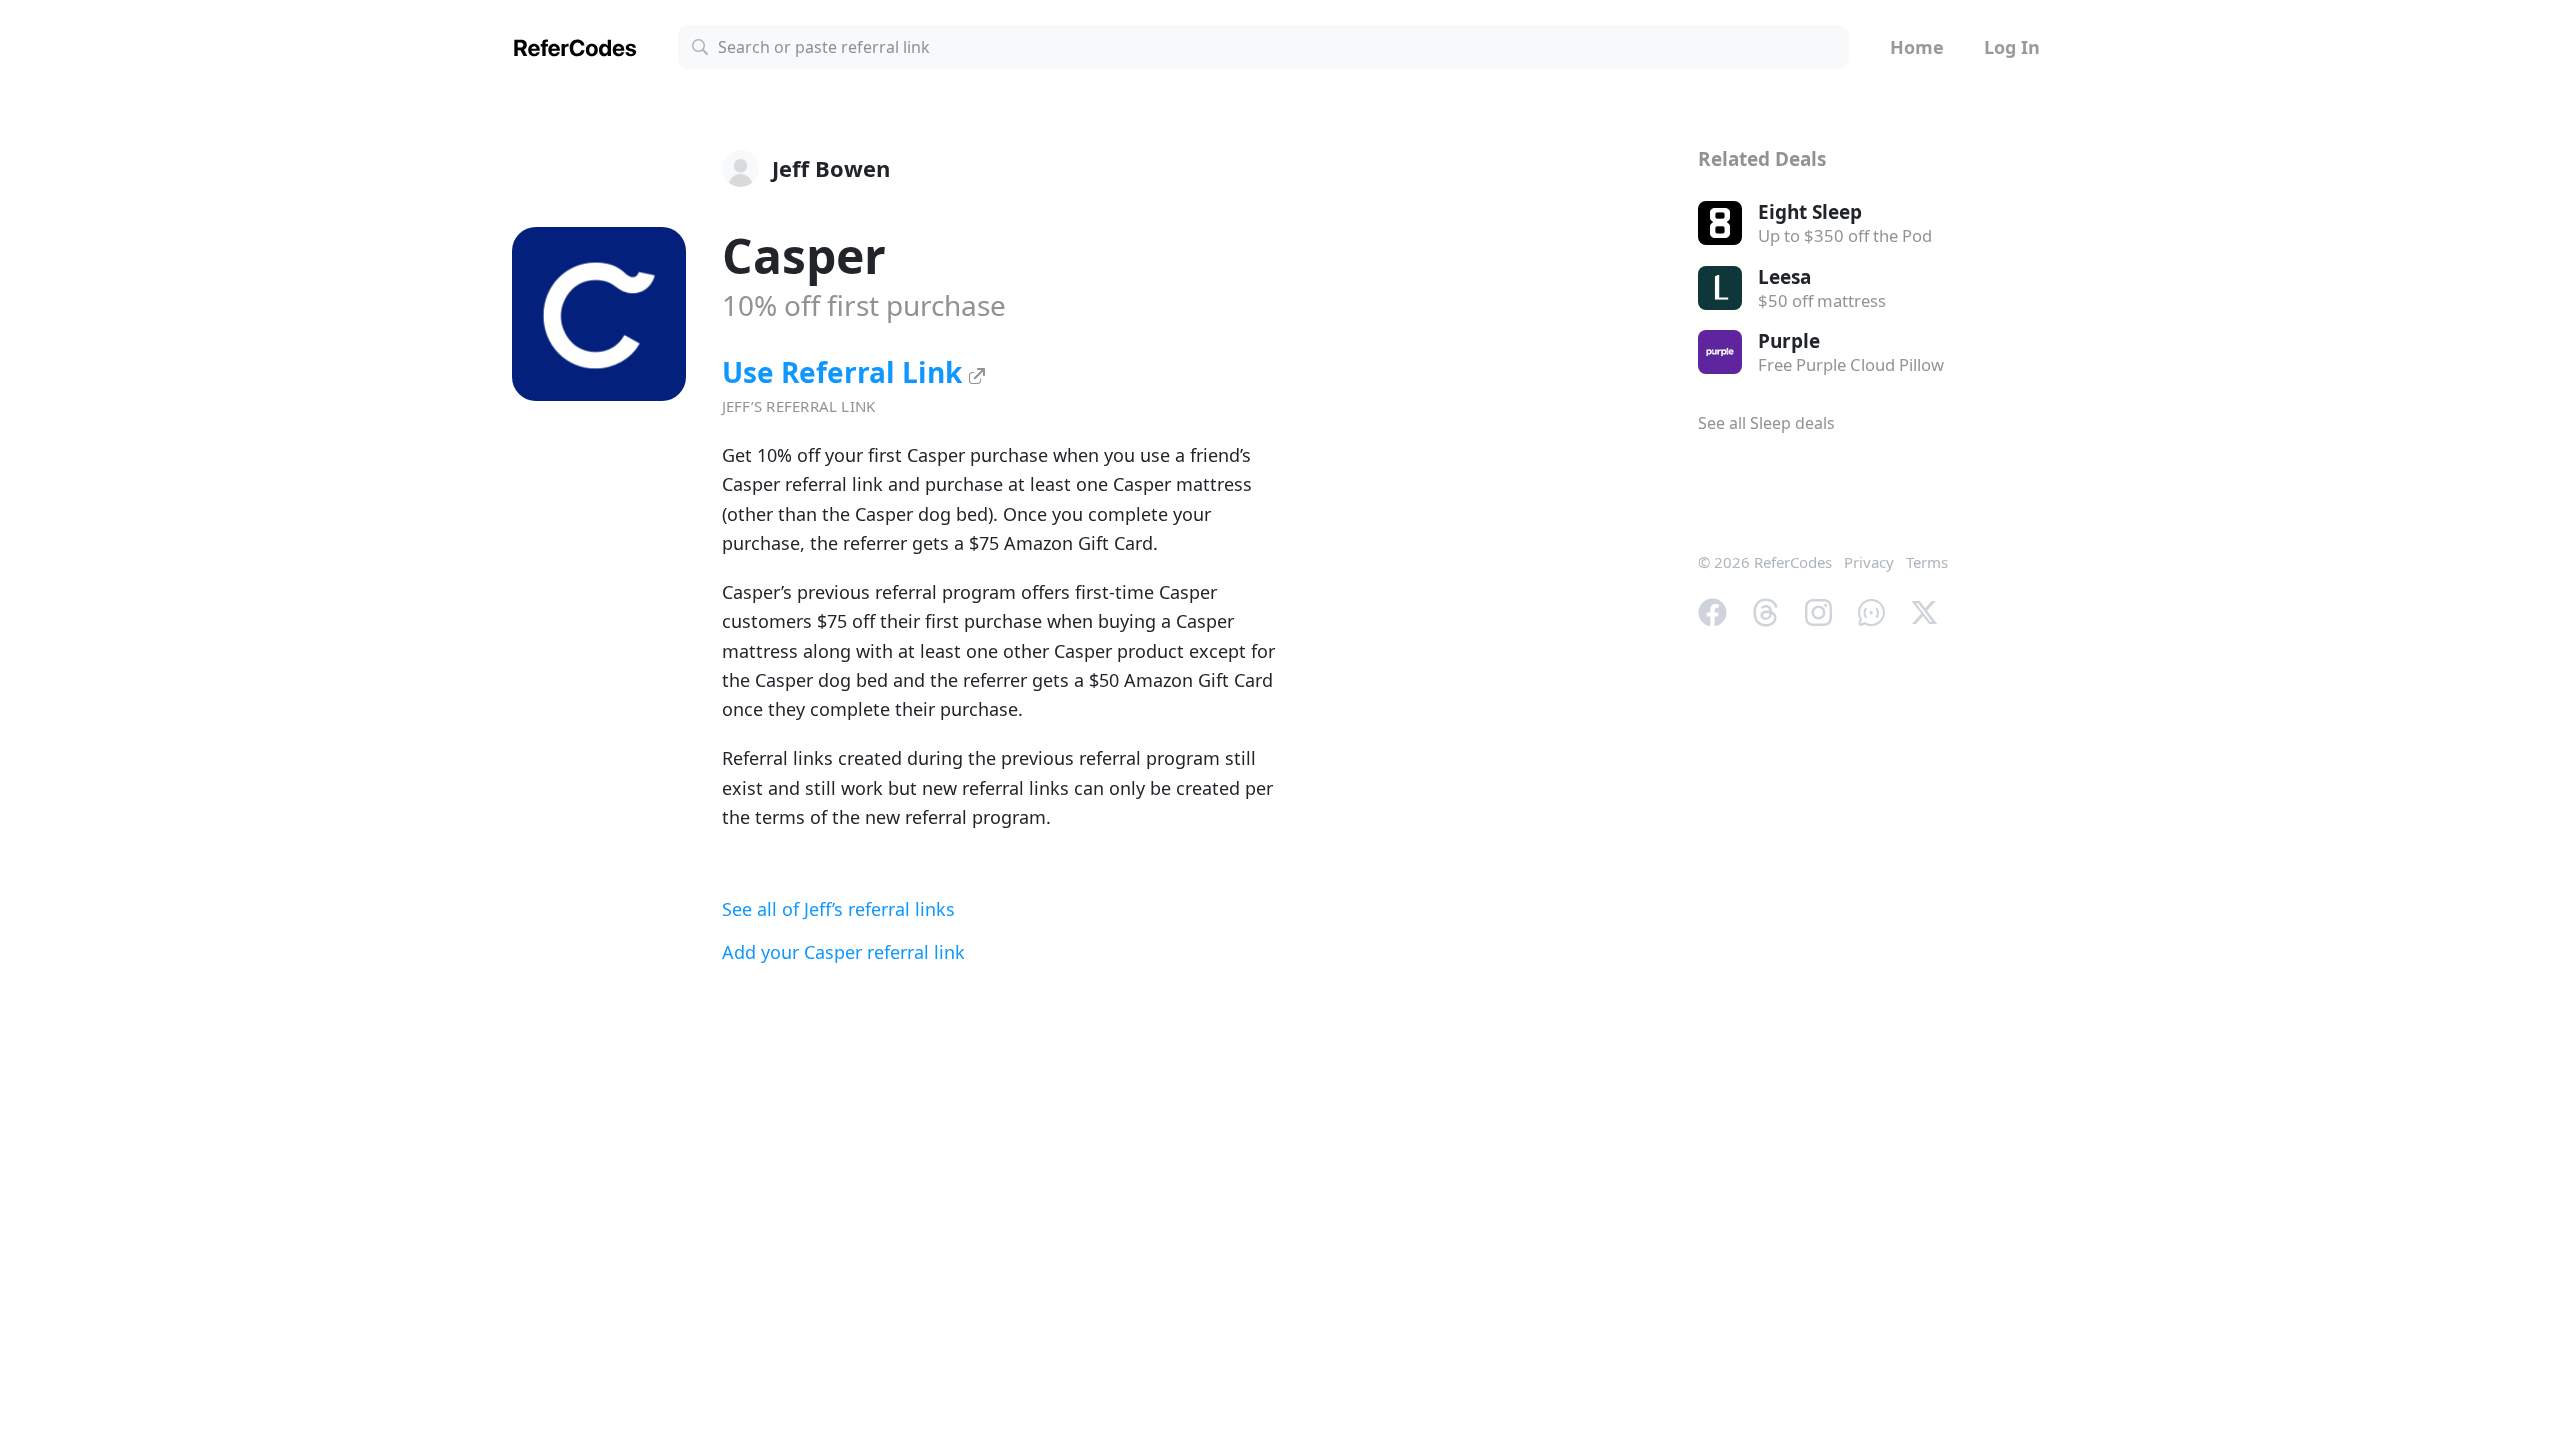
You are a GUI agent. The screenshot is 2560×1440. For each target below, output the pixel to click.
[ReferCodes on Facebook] (1712, 610)
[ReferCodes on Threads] (1765, 610)
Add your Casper (843, 952)
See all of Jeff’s (838, 909)
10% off (864, 305)
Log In (2012, 47)
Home (1917, 47)
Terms (1927, 562)
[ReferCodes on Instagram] (1818, 610)
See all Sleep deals (1766, 423)
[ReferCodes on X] (1924, 610)
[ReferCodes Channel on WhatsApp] (1871, 610)
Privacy (1869, 562)
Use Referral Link (845, 372)
